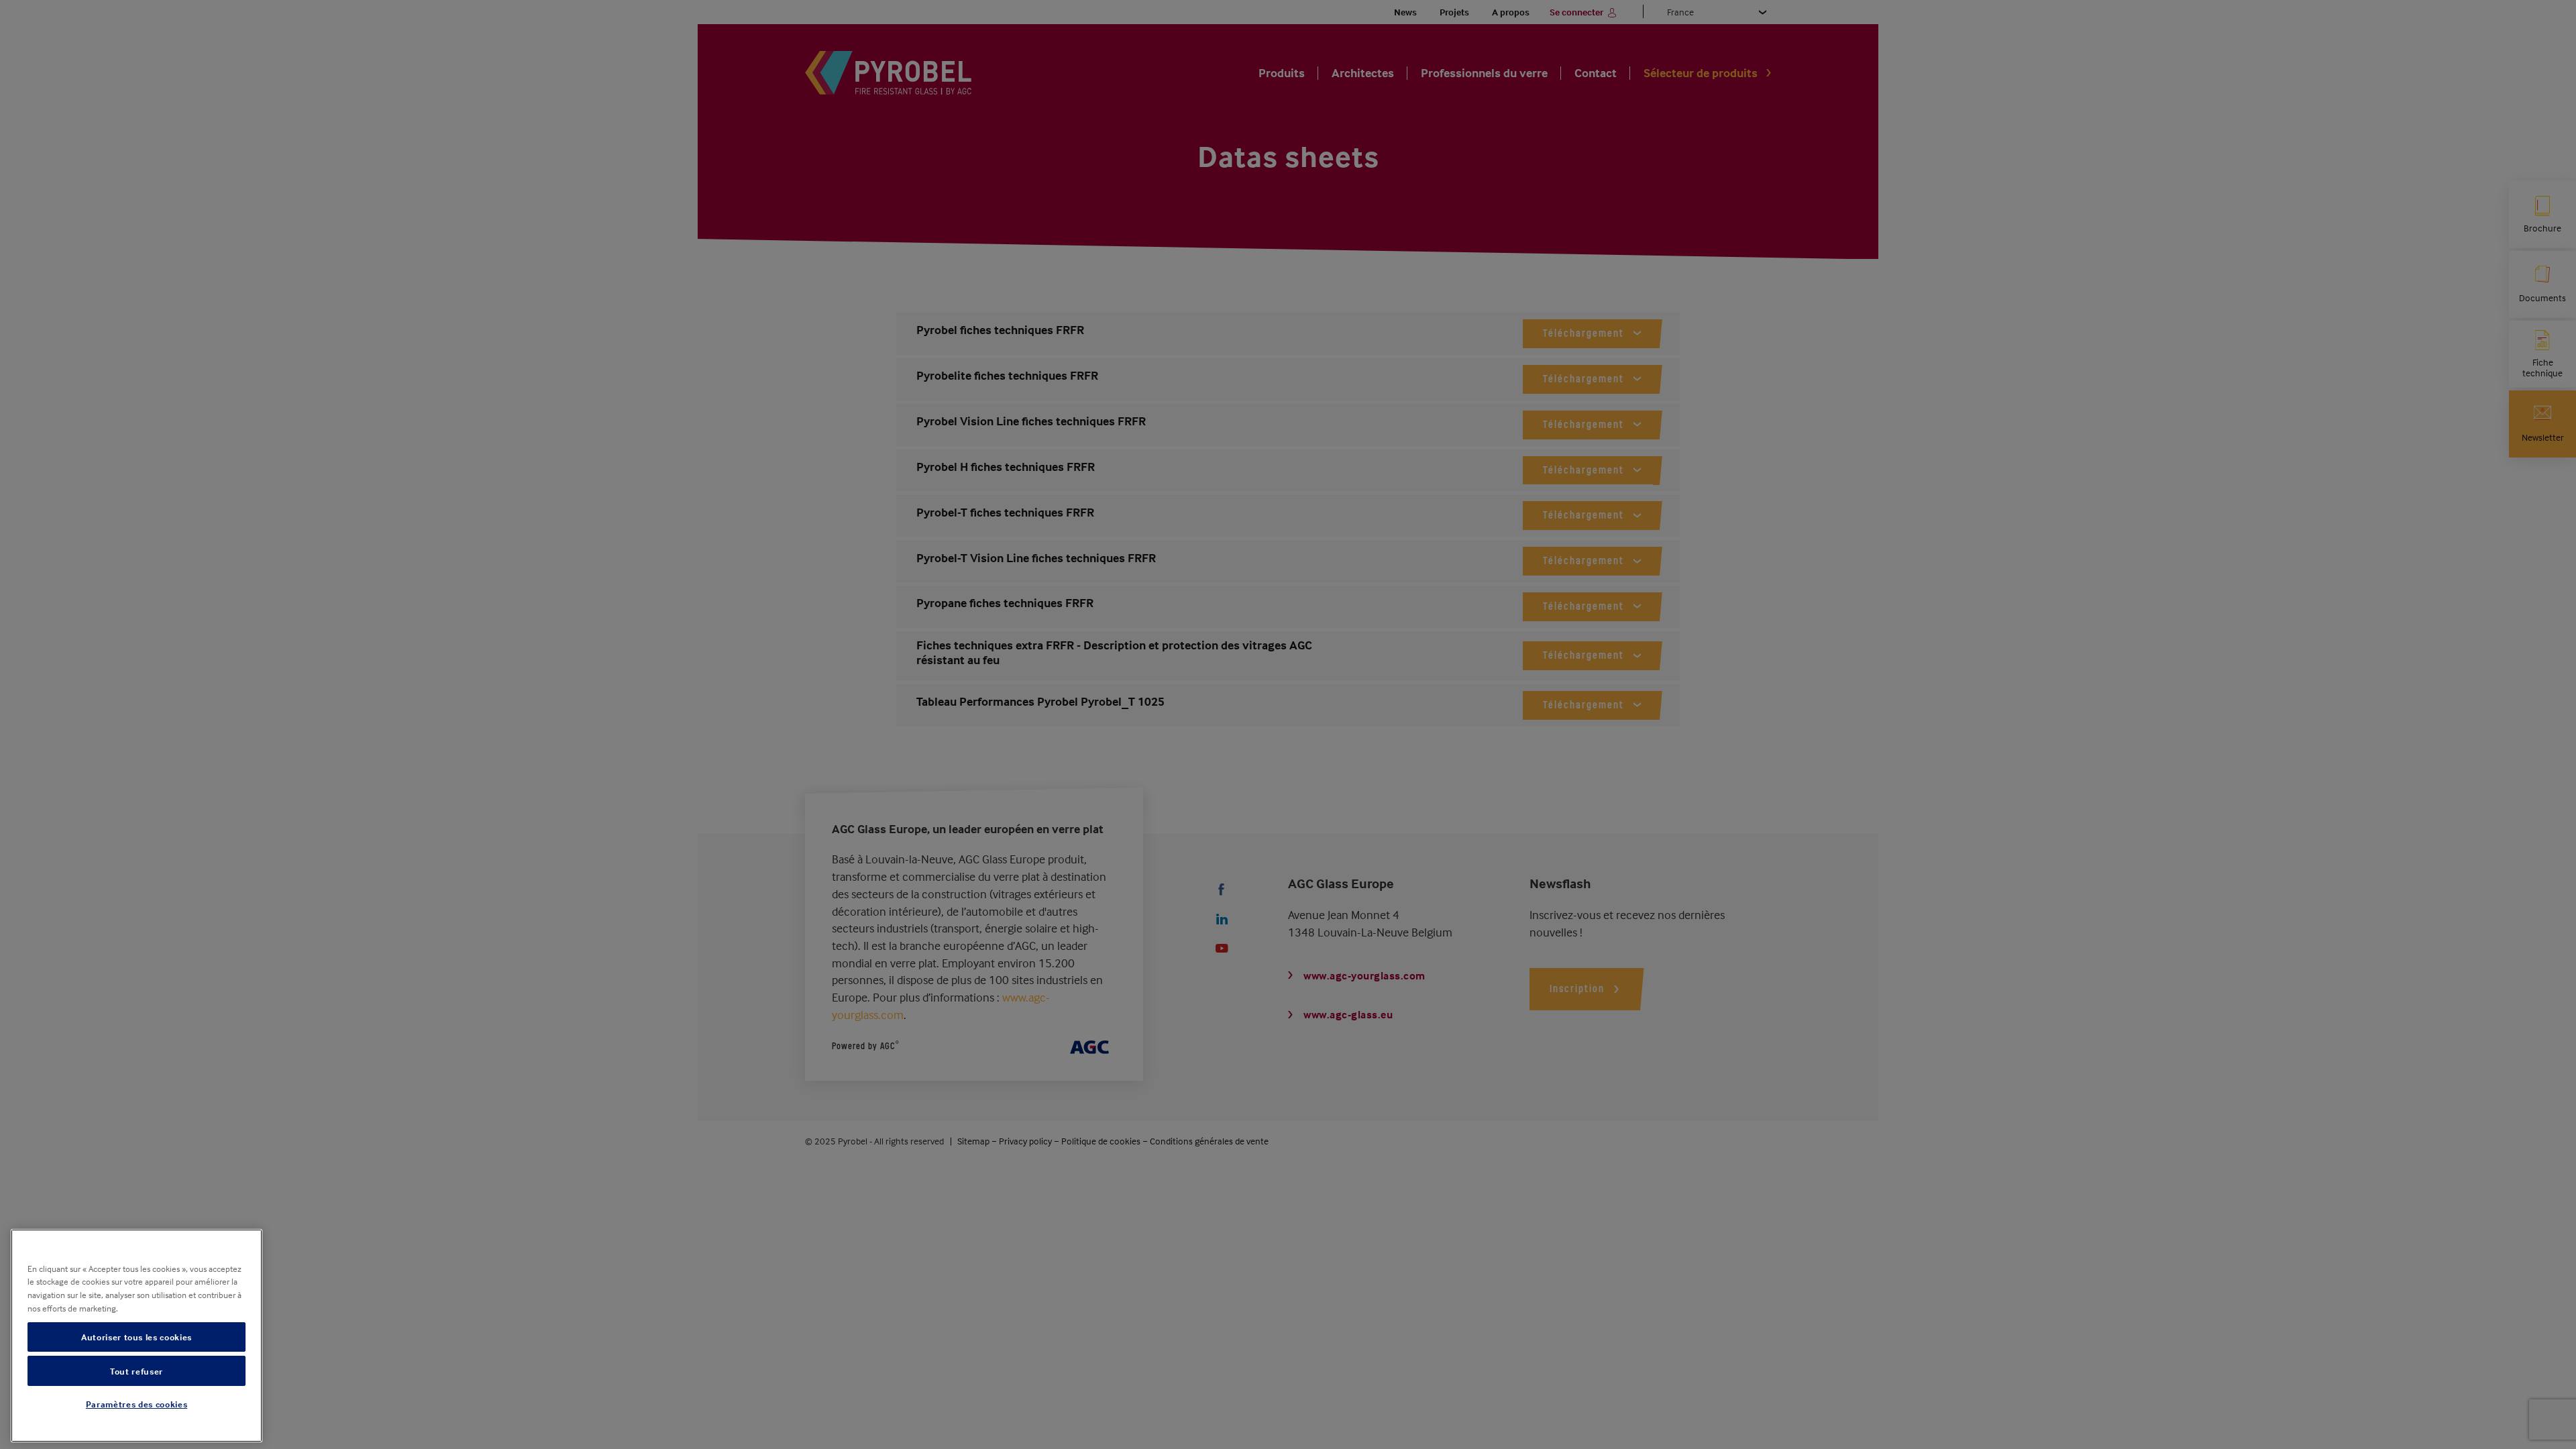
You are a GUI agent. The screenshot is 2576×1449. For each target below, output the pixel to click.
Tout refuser (137, 1371)
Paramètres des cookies (137, 1404)
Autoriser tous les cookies (137, 1337)
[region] (137, 1336)
